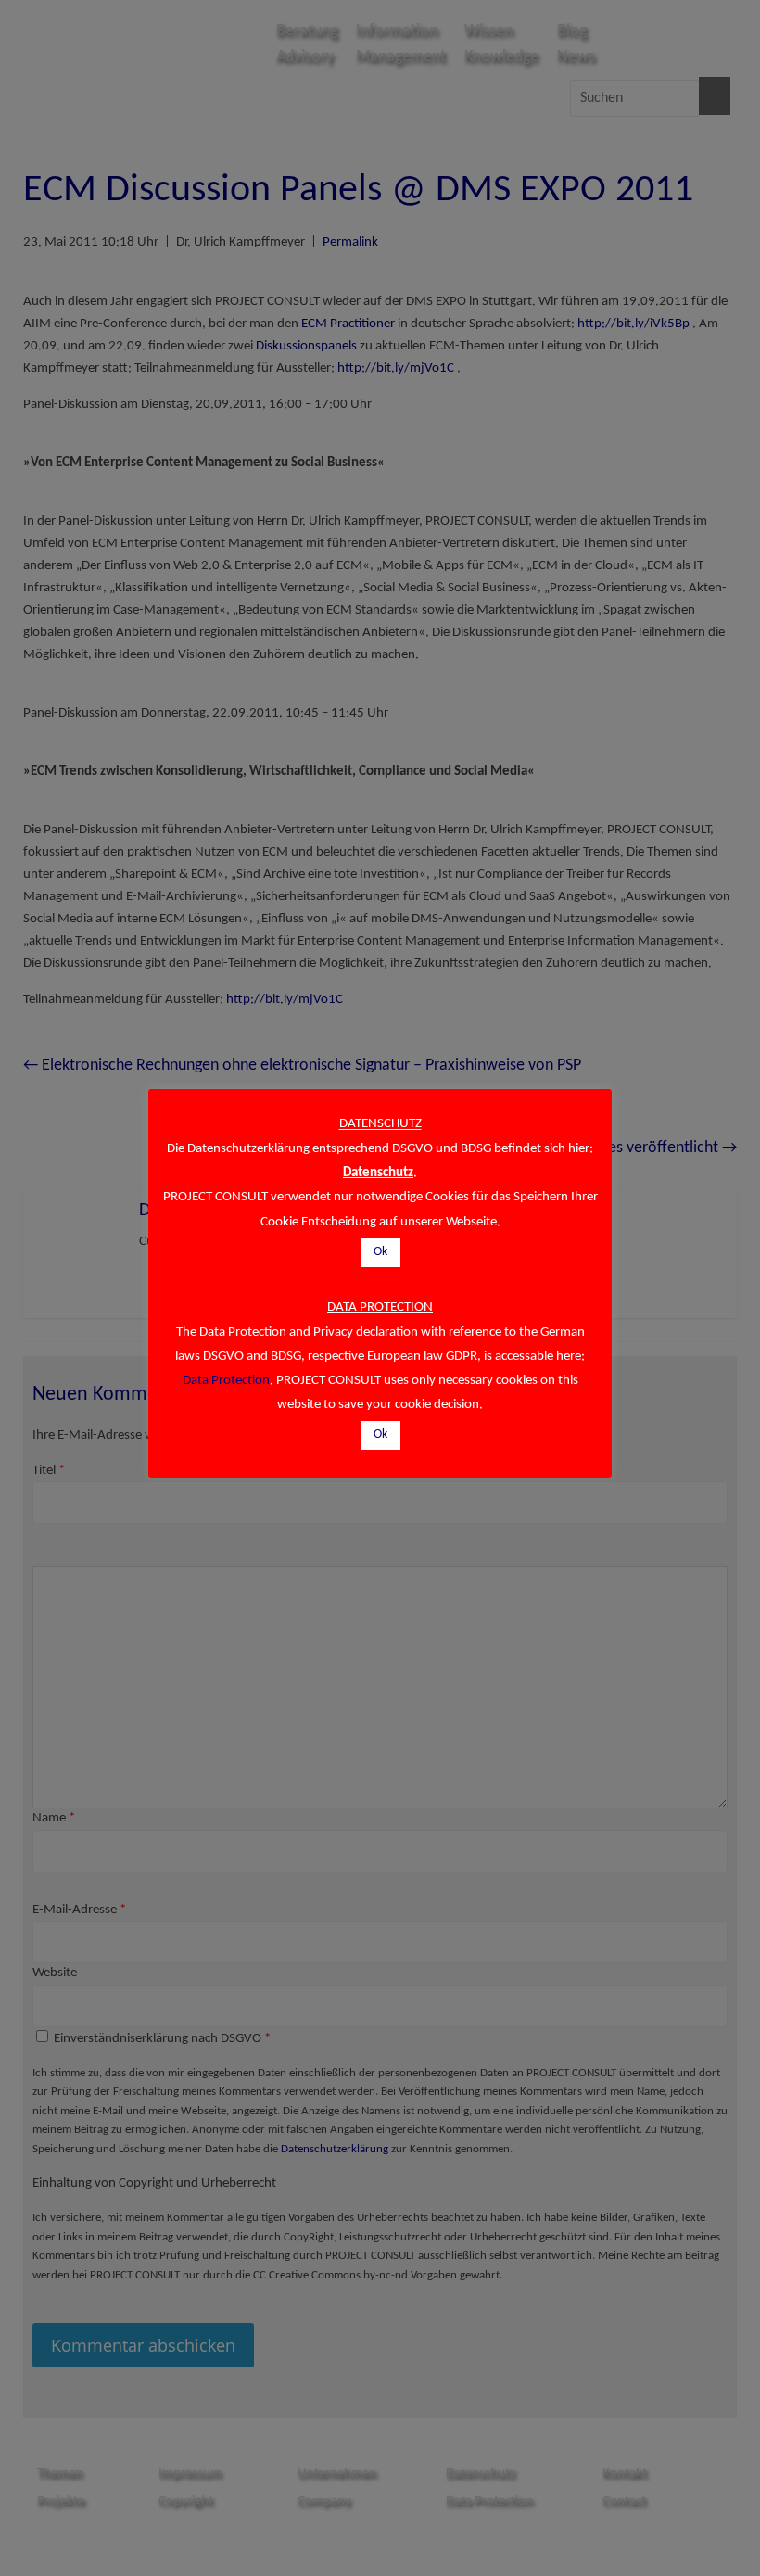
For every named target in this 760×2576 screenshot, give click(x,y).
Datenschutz (378, 1173)
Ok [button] (380, 1252)
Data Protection (226, 1381)
